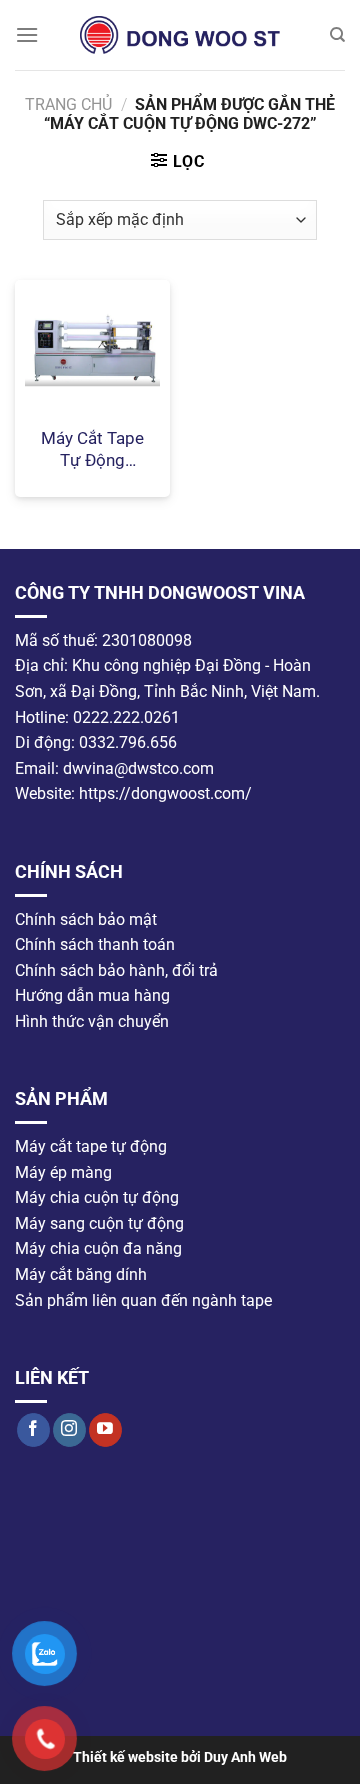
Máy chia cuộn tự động (97, 1197)
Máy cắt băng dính (81, 1274)
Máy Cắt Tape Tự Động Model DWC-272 (92, 449)
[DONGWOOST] (180, 35)
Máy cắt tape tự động (91, 1146)
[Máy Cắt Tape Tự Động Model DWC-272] (92, 347)
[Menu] (27, 34)
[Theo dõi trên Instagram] (69, 1429)
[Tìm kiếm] (337, 35)
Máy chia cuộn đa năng (98, 1248)
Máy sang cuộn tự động (99, 1222)
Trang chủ (68, 104)
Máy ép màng (63, 1171)
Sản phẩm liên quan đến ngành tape (143, 1299)
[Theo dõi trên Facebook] (33, 1429)
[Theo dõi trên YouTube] (105, 1429)
